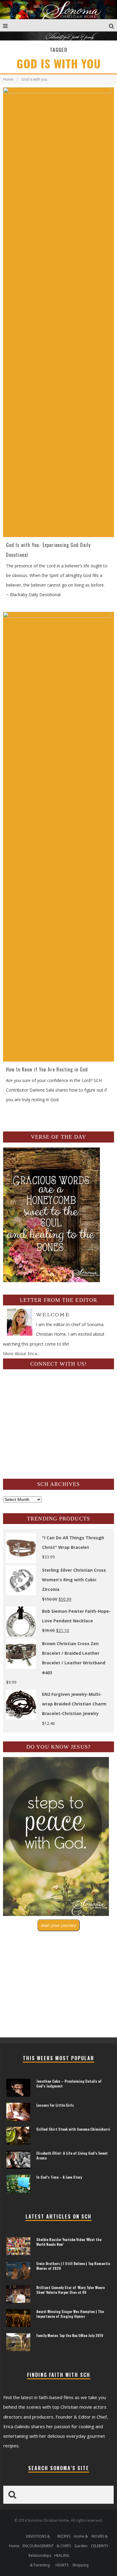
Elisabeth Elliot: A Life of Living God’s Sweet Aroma (72, 2155)
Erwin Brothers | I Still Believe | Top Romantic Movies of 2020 (73, 2266)
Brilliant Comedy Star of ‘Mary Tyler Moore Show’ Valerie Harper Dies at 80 (70, 2290)
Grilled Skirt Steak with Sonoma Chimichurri (73, 2129)
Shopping (80, 2565)
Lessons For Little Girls (55, 2105)
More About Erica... (21, 1354)
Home (8, 79)
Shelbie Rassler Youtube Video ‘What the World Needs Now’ (69, 2242)
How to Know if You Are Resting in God (47, 1069)
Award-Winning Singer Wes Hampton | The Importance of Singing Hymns (70, 2314)
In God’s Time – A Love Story (59, 2177)
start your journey (58, 1925)
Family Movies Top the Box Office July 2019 (70, 2335)
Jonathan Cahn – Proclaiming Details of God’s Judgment (69, 2083)
